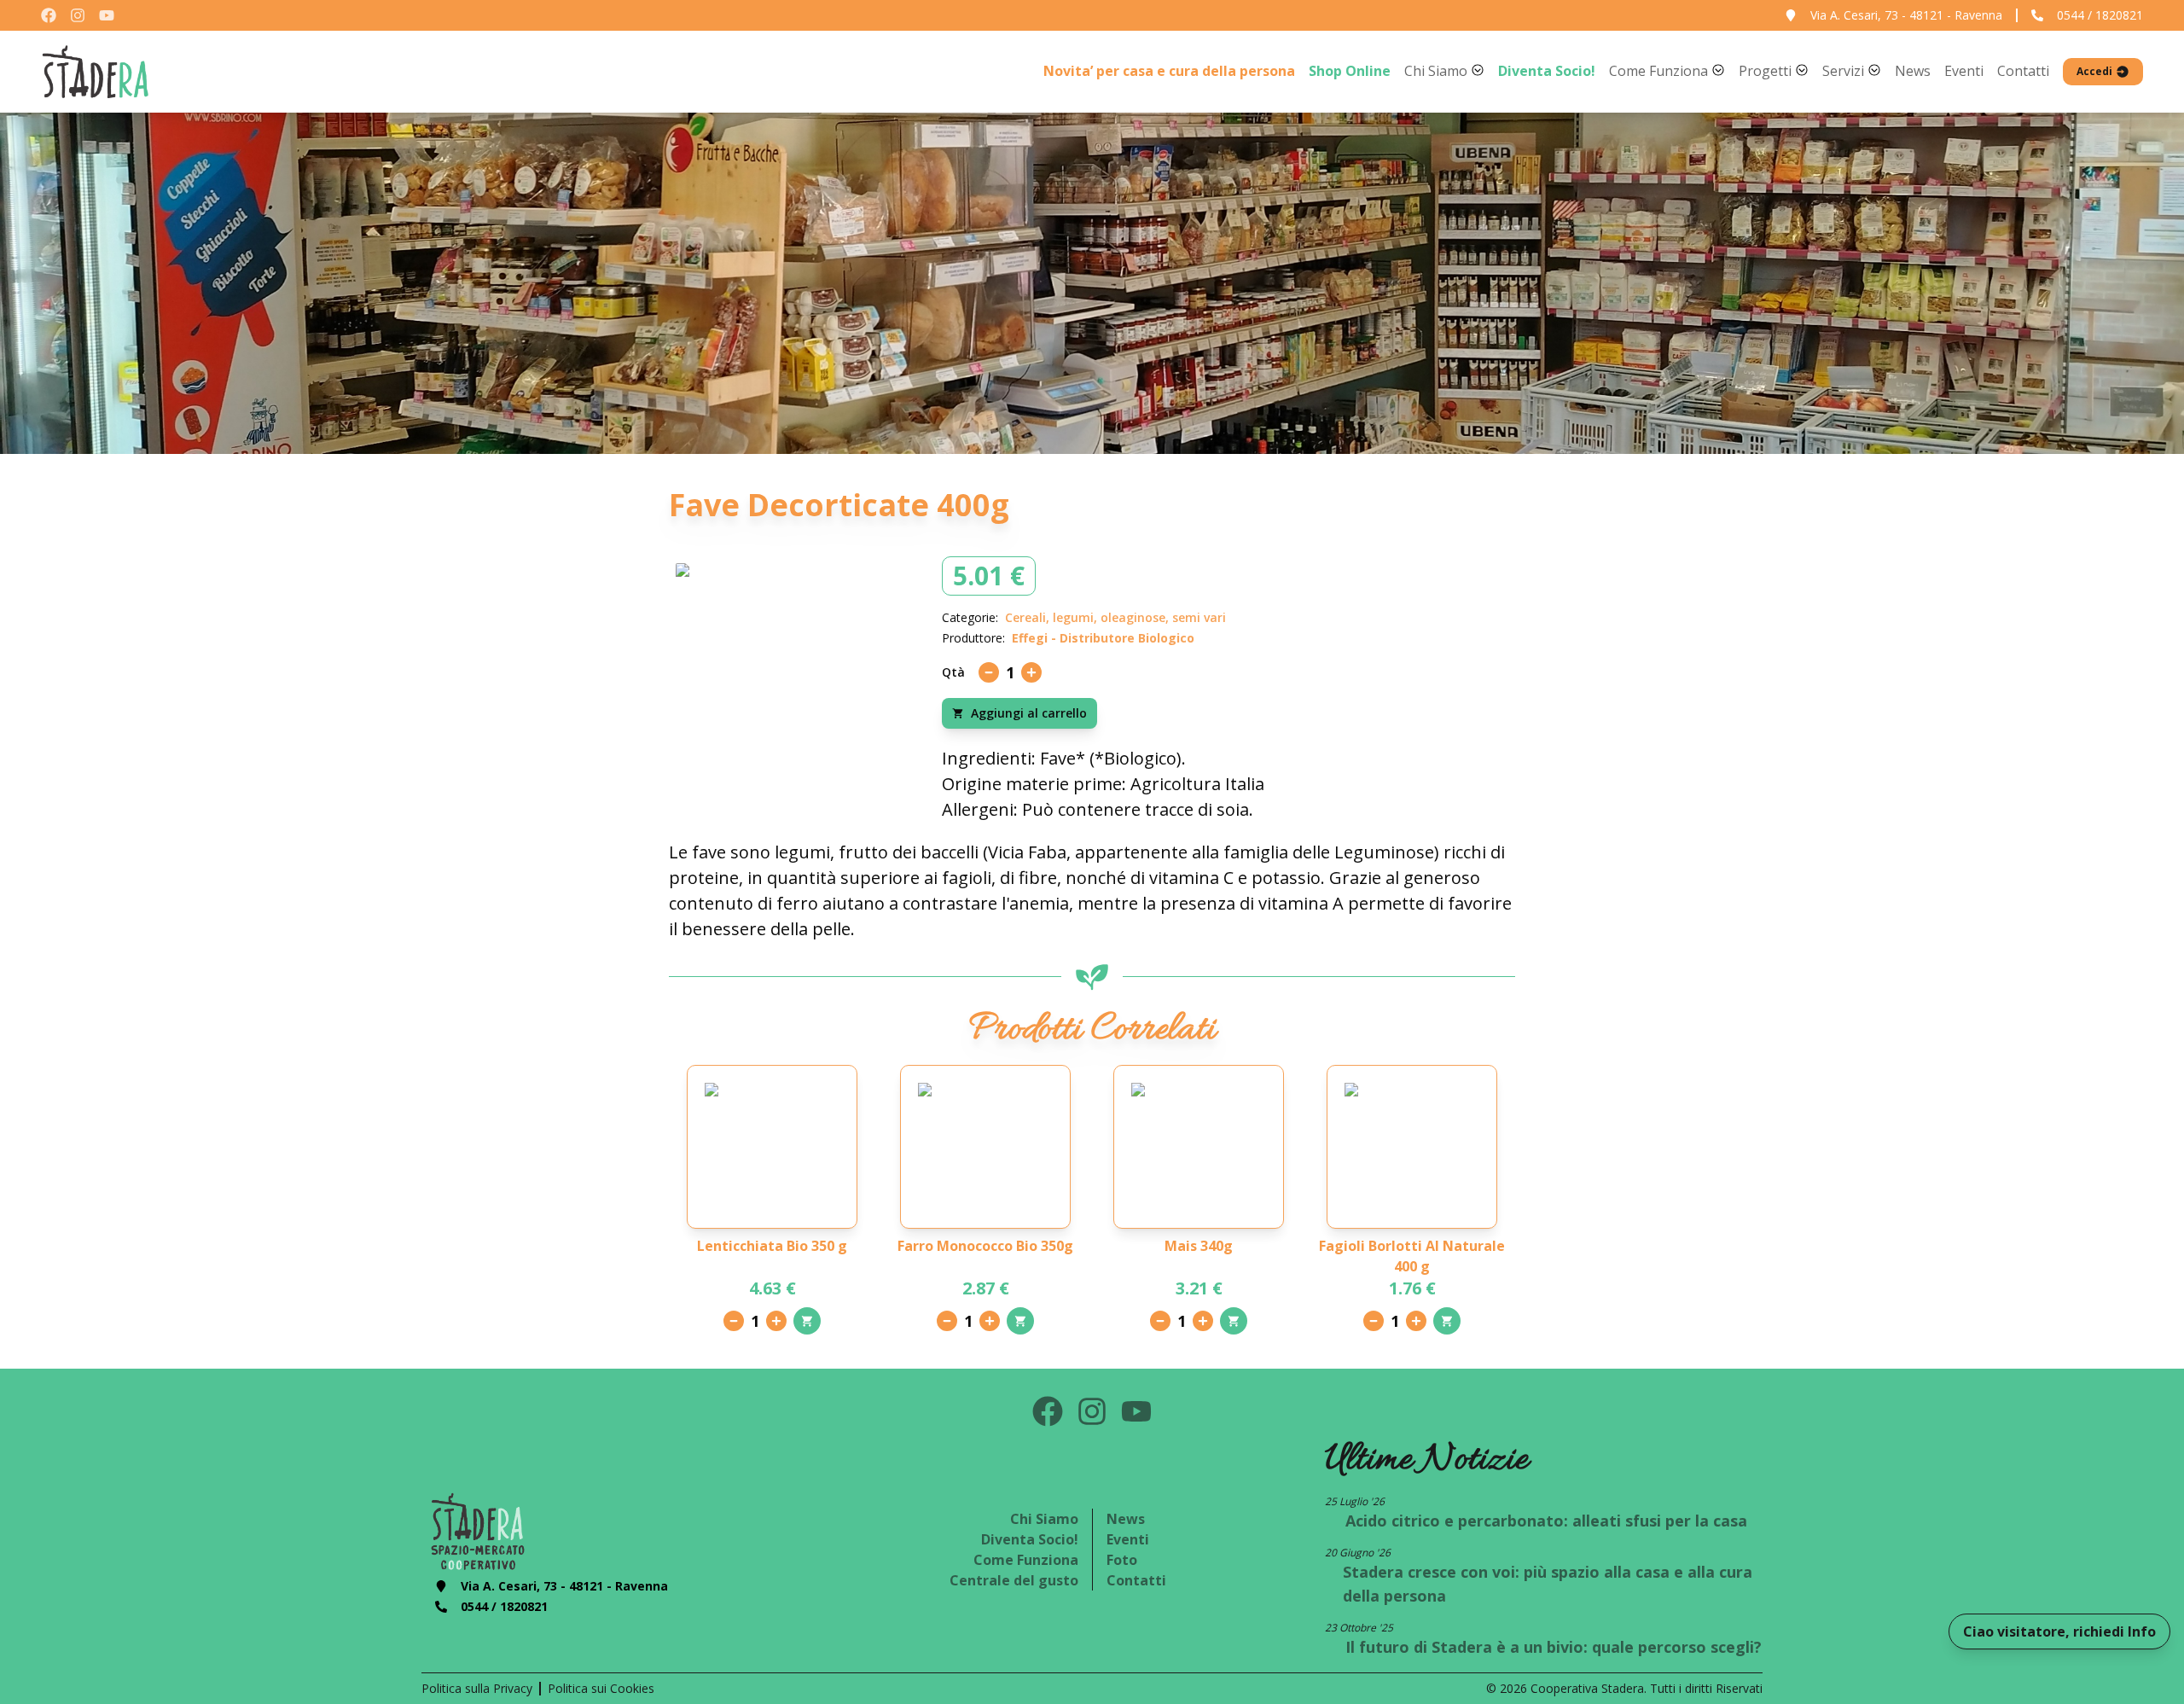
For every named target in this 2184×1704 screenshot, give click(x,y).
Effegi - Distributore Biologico (1103, 638)
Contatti (1136, 1580)
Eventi (1128, 1539)
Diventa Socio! (1030, 1539)
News (1126, 1519)
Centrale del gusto (1014, 1580)
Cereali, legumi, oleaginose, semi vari (1115, 617)
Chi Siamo (1044, 1519)
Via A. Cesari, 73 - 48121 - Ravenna (1906, 15)
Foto (1122, 1560)
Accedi (2094, 72)
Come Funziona (1026, 1560)
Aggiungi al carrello (1029, 713)
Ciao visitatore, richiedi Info (2059, 1631)
